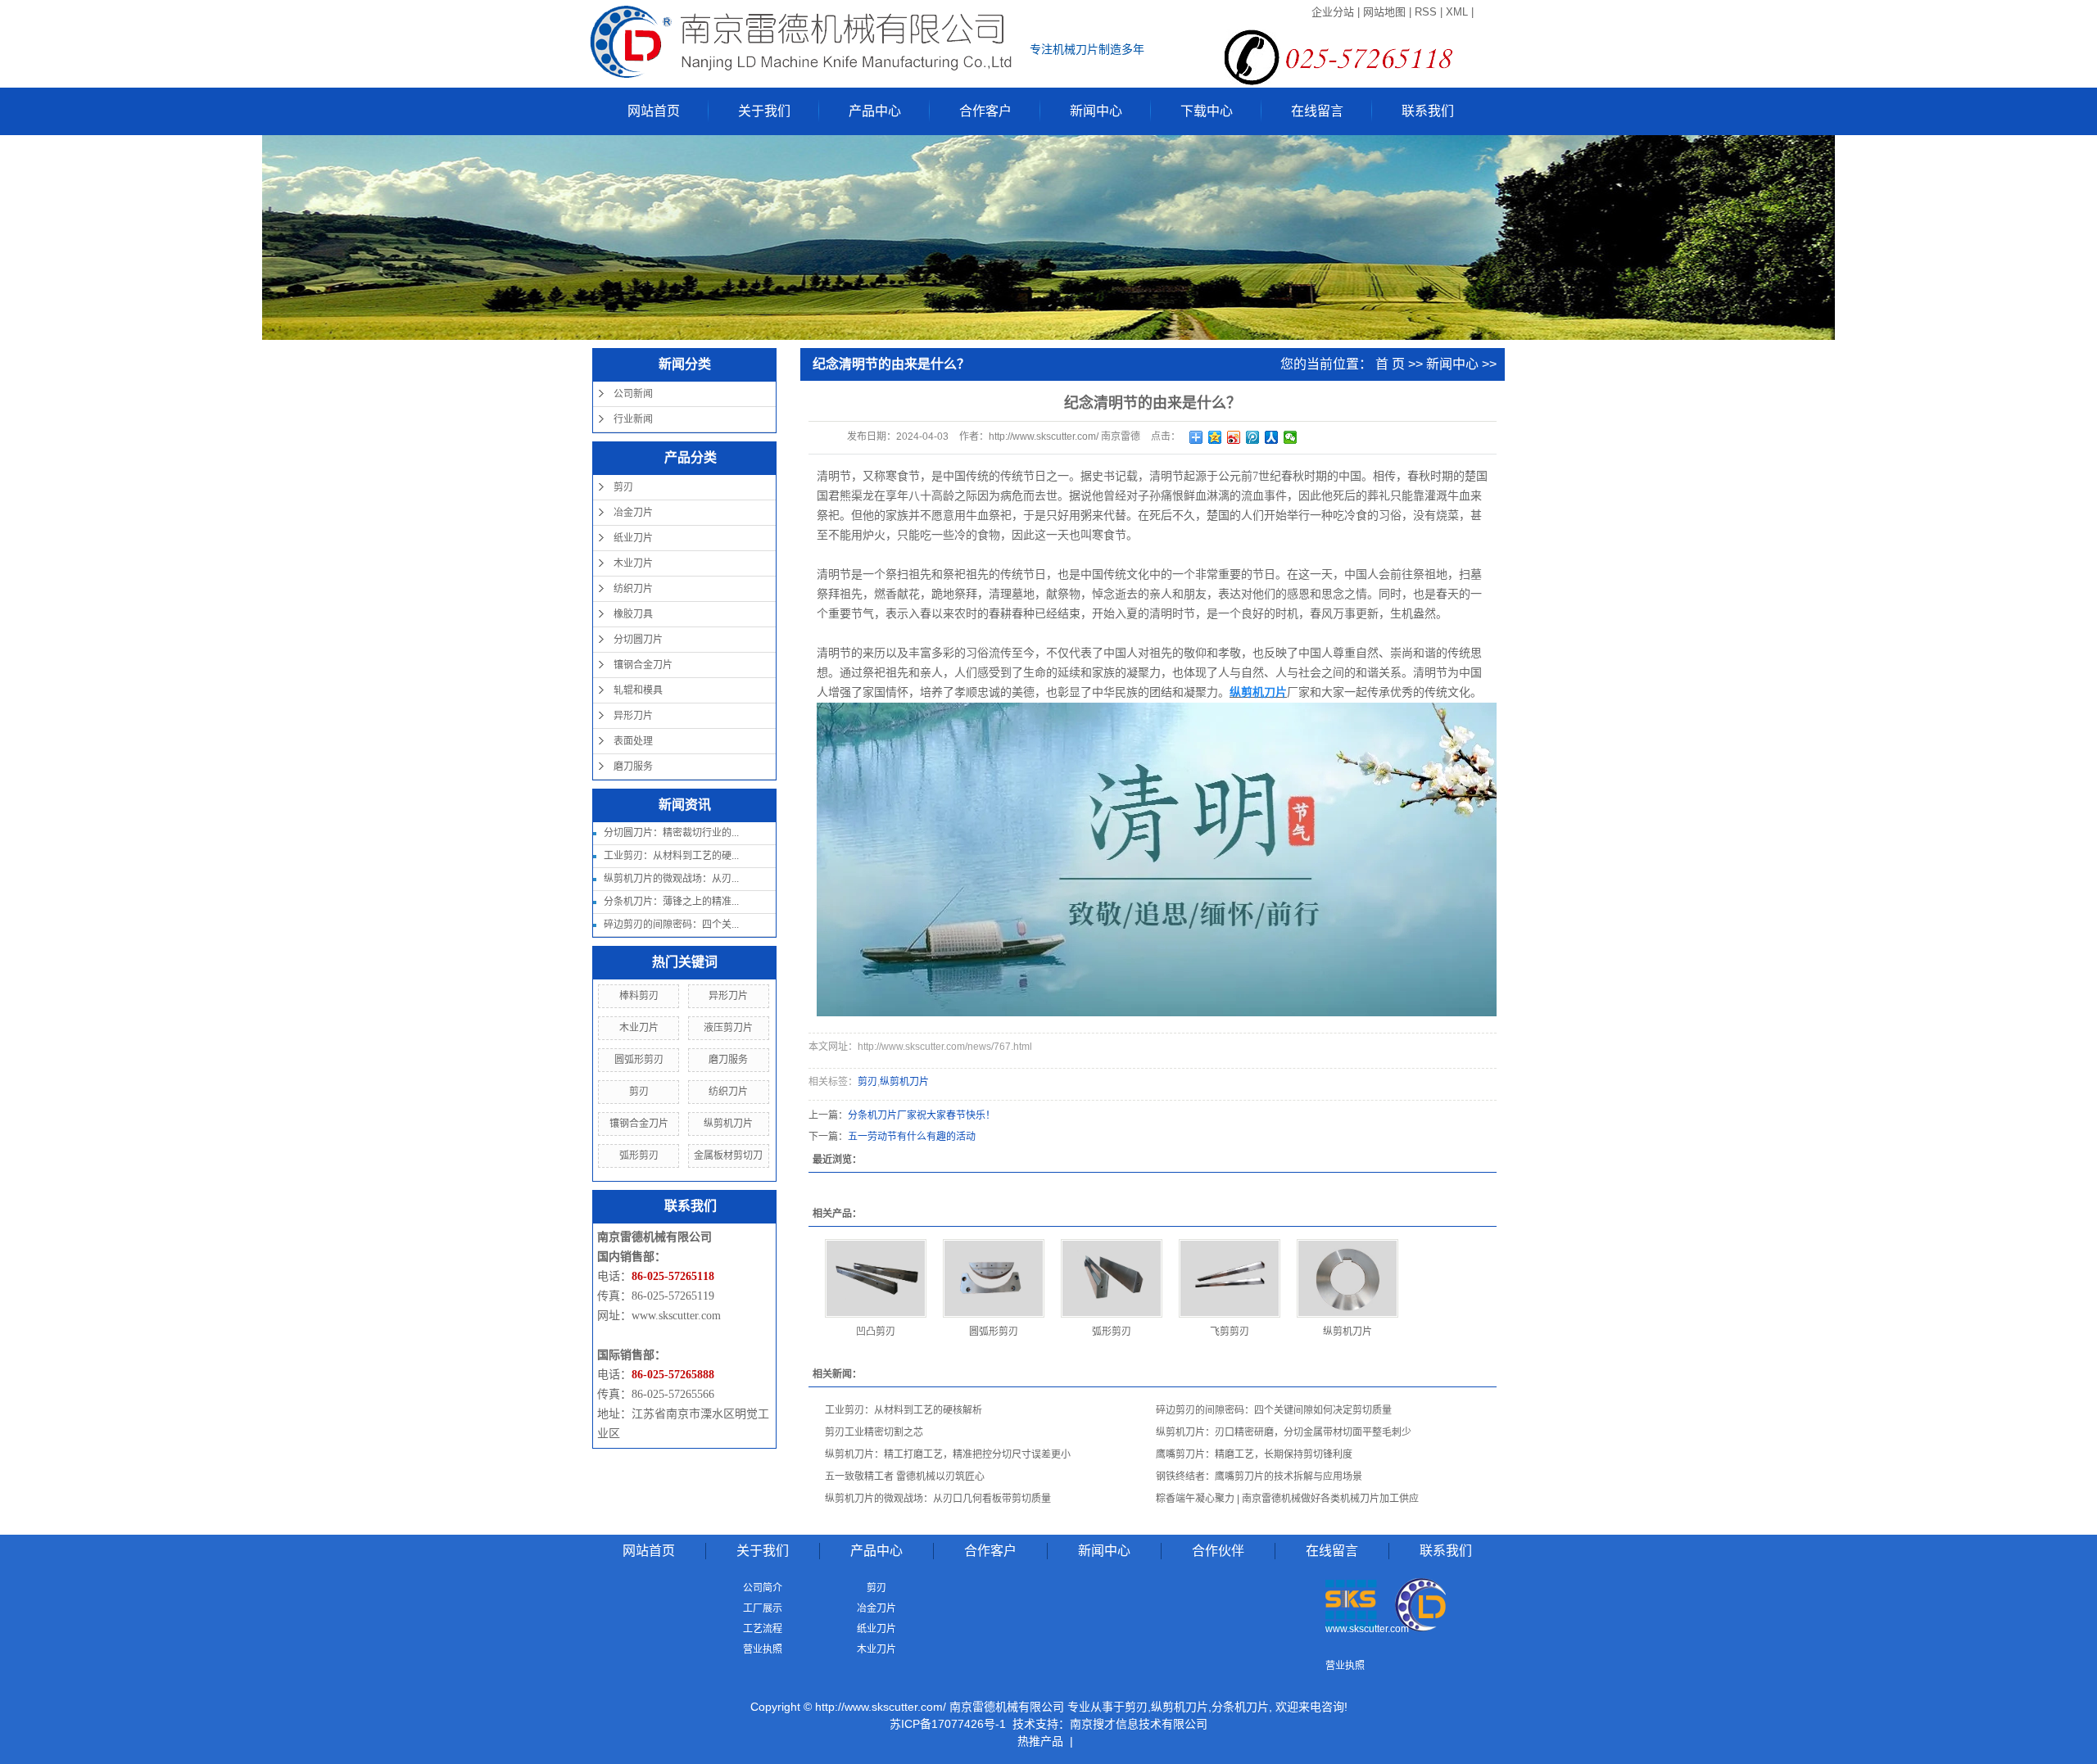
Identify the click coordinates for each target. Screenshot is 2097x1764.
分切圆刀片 (638, 640)
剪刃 (623, 487)
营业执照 (763, 1649)
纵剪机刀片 (728, 1124)
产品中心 (875, 111)
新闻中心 (1096, 111)
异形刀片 (633, 716)
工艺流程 (763, 1629)
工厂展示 (763, 1608)
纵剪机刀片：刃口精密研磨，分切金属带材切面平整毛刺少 (1284, 1432)
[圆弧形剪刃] (994, 1278)
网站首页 (654, 111)
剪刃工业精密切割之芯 (874, 1432)
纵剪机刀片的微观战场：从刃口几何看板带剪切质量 (938, 1499)
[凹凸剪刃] (876, 1278)
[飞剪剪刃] (1230, 1278)
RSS (1426, 12)
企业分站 (1333, 12)
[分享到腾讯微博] (1253, 437)
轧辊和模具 (638, 690)
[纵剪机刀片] (1347, 1278)
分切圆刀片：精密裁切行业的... (671, 833)
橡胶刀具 (633, 614)
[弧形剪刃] (1112, 1278)
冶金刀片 (633, 513)
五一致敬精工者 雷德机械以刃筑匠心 (905, 1477)
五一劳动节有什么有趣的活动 (912, 1137)
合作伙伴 (1218, 1551)
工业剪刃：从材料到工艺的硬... (671, 856)
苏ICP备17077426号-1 (948, 1724)
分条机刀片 (1240, 1707)
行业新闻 (633, 419)
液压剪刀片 (728, 1028)
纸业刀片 (633, 538)
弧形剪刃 (639, 1156)
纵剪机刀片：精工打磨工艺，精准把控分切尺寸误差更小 (948, 1454)
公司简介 (763, 1588)
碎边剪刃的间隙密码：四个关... (671, 925)
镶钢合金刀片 (643, 665)
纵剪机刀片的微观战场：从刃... (671, 879)
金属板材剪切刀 (728, 1156)
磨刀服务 (633, 767)
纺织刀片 (633, 589)
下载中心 (1207, 111)
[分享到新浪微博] (1234, 437)
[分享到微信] (1291, 437)
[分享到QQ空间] (1215, 437)
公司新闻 (633, 394)
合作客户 (985, 111)
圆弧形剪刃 (639, 1060)
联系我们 (1428, 111)
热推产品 (1040, 1741)
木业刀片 (633, 563)
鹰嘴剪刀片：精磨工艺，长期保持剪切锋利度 (1254, 1454)
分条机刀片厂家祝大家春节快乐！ (922, 1115)
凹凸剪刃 (876, 1332)
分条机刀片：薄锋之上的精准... (671, 902)
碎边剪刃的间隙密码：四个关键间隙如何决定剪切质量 (1274, 1410)
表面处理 (633, 741)
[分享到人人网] (1272, 437)
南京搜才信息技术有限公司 (1139, 1724)
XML (1457, 12)
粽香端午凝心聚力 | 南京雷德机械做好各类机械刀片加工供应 (1287, 1499)
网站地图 (1384, 12)
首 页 (1390, 364)
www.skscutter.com (676, 1316)
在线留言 (1317, 111)
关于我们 (764, 111)
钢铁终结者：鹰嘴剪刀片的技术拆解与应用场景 (1259, 1477)
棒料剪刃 (639, 996)
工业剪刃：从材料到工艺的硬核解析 (904, 1410)
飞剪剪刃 (1230, 1332)
